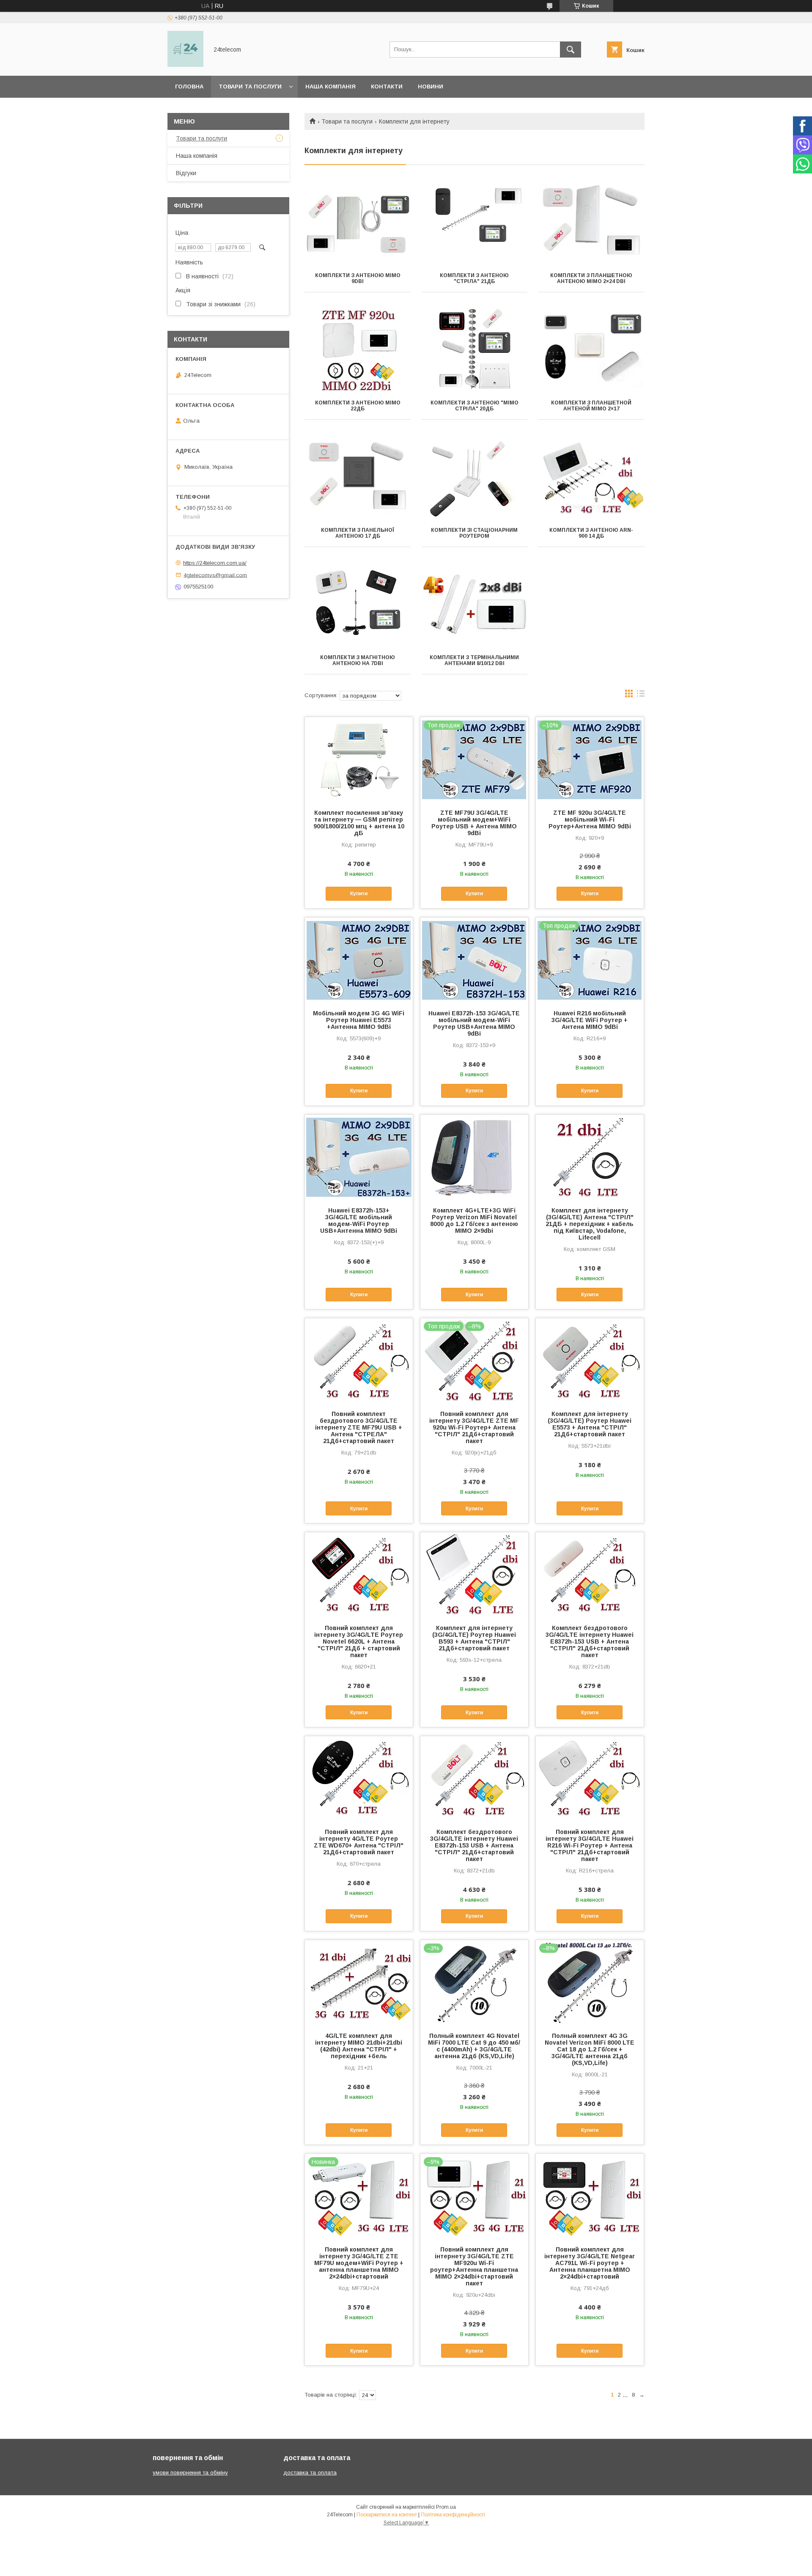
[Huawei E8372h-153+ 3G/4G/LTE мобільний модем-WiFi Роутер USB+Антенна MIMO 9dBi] (359, 1157)
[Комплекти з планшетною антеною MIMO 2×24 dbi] (591, 223)
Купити (359, 893)
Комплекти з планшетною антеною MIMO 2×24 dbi (591, 278)
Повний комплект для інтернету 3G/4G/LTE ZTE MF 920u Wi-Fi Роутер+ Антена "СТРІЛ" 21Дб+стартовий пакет (474, 1427)
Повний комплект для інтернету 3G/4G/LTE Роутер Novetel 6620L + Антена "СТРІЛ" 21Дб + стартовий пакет (359, 1641)
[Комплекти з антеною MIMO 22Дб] (358, 350)
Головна (189, 87)
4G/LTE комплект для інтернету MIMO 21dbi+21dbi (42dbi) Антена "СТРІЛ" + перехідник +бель (359, 2046)
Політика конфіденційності (453, 2515)
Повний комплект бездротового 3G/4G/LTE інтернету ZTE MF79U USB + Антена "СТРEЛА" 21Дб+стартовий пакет (359, 1427)
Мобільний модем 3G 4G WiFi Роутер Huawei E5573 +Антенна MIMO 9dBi (359, 1020)
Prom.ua (446, 2507)
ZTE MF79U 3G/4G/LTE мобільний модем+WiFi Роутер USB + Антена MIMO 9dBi (474, 823)
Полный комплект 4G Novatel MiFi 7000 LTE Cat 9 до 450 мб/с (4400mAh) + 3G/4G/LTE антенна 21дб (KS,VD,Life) (474, 2046)
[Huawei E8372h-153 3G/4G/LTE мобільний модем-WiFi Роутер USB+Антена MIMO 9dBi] (474, 960)
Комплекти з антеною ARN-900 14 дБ (591, 533)
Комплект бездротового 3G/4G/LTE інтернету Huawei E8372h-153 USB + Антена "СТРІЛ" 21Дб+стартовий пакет (590, 1641)
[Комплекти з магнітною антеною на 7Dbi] (358, 605)
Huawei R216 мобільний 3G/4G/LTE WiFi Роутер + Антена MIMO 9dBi (590, 1020)
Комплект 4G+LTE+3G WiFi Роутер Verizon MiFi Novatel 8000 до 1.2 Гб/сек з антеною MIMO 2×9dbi (474, 1221)
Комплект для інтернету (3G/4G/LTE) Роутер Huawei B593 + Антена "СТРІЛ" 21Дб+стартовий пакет (474, 1638)
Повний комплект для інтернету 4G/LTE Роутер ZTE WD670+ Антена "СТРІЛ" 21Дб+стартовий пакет (359, 1842)
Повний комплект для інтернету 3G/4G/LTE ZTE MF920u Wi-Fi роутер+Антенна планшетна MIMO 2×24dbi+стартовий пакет (474, 2266)
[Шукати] (571, 49)
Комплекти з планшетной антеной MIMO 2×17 (591, 406)
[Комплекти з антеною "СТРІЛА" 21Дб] (475, 223)
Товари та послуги (250, 87)
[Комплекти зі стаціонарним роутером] (475, 477)
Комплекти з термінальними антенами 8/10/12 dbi (474, 660)
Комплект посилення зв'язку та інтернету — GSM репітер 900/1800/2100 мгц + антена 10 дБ (359, 823)
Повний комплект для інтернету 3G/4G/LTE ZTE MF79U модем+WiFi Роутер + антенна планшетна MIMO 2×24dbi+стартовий (359, 2263)
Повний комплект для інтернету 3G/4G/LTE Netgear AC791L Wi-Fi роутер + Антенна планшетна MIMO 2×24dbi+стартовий (590, 2263)
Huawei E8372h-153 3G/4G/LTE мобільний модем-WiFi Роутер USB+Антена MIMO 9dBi (474, 1023)
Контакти (387, 87)
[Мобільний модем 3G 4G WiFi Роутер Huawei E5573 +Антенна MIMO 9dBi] (359, 960)
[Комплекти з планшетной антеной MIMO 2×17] (591, 350)
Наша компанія (331, 87)
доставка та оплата (310, 2473)
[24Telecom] (185, 65)
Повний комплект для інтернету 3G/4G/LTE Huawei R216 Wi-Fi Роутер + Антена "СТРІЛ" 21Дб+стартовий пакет (590, 1845)
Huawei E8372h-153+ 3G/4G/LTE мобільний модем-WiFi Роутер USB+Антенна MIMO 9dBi (359, 1221)
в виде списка (641, 696)
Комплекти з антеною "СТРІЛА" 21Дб (474, 278)
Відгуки (186, 173)
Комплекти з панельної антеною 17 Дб (358, 533)
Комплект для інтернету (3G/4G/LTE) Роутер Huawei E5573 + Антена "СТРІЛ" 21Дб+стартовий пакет (590, 1424)
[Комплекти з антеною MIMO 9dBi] (358, 223)
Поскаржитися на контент (387, 2515)
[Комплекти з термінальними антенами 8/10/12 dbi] (475, 605)
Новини (431, 87)
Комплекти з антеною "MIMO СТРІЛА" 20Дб (475, 406)
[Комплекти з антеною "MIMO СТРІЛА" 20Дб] (475, 350)
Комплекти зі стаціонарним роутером (474, 533)
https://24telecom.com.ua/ (215, 563)
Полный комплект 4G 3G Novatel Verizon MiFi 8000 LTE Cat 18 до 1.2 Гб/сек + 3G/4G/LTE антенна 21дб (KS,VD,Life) (590, 2049)
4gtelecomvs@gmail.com (215, 575)
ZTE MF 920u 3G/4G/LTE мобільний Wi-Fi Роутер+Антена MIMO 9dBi (590, 819)
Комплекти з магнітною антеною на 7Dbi (358, 660)
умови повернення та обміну (190, 2473)
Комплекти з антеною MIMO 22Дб (358, 406)
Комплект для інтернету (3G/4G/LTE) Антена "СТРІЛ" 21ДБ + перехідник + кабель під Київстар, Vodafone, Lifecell (590, 1224)
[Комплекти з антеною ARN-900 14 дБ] (591, 477)
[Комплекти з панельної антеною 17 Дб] (358, 477)
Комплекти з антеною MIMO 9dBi (358, 278)
